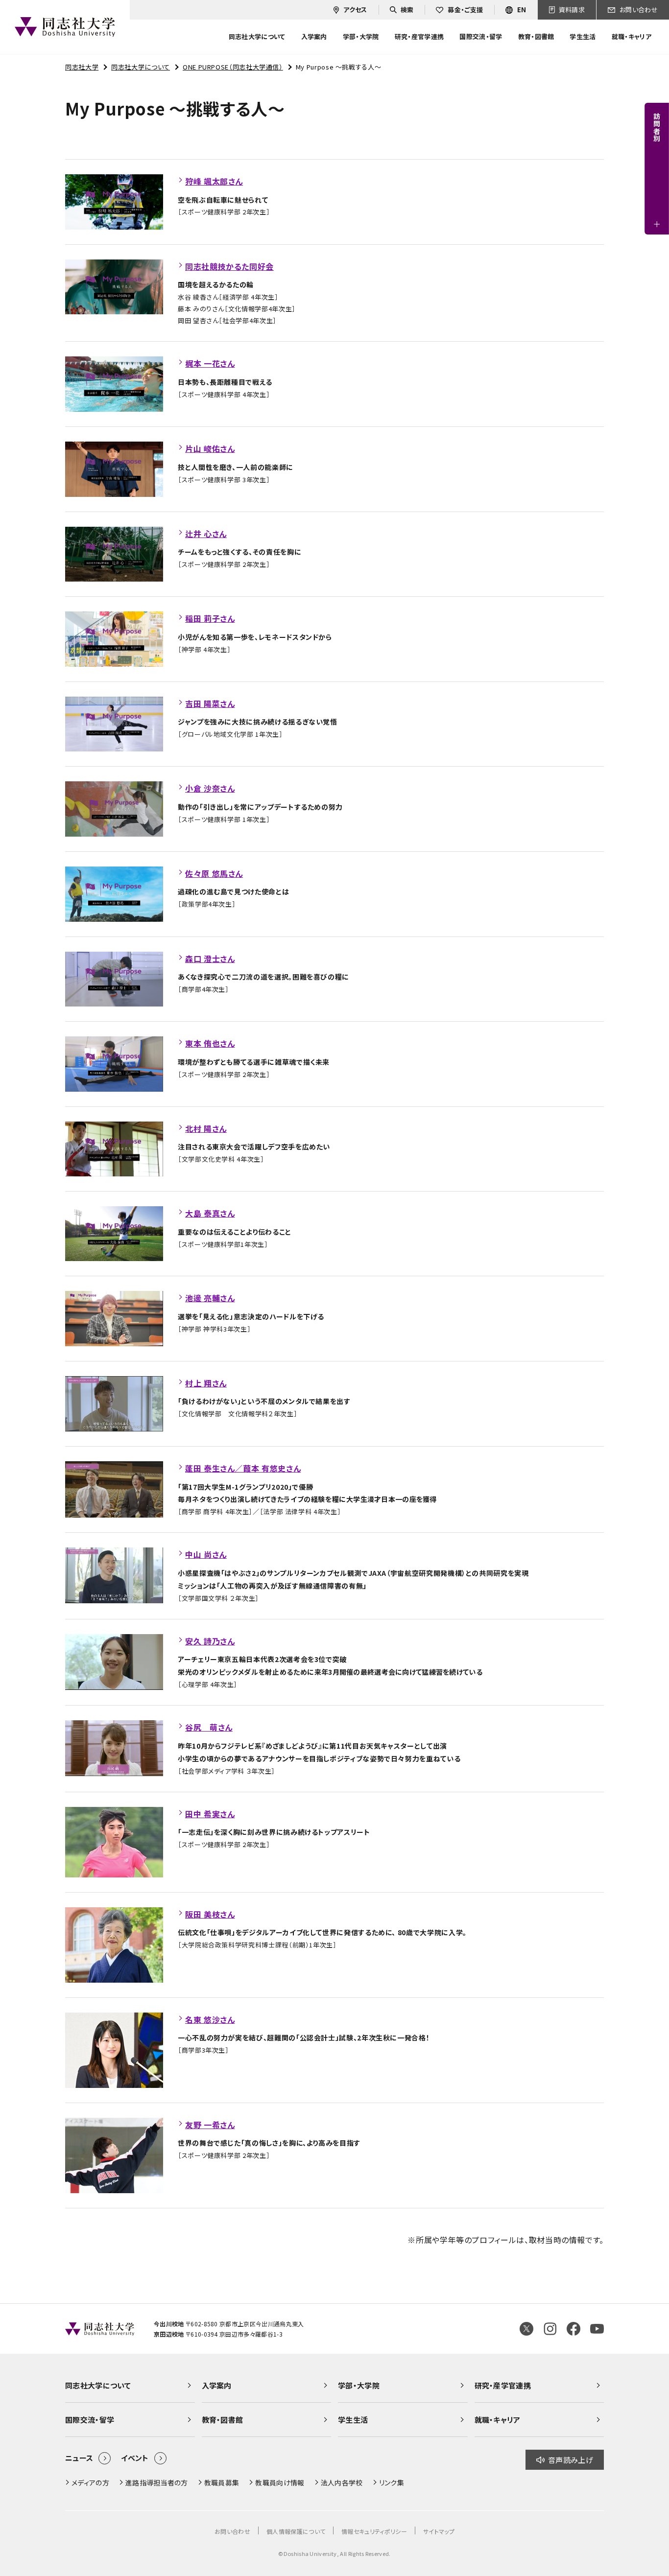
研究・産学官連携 (503, 2385)
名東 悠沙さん (210, 2019)
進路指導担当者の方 (157, 2482)
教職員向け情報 (280, 2482)
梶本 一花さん (210, 363)
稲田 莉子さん (210, 618)
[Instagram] (550, 2329)
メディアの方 (90, 2482)
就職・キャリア (498, 2420)
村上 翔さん (206, 1383)
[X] (526, 2329)
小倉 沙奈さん (210, 788)
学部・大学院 (359, 2385)
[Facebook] (573, 2329)
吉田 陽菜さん (210, 703)
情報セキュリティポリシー (374, 2531)
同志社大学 (82, 67)
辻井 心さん (206, 534)
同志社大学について (141, 67)
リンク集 (392, 2482)
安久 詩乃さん (210, 1641)
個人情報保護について (296, 2531)
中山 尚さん (206, 1554)
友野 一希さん (210, 2125)
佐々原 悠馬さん (214, 873)
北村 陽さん (206, 1128)
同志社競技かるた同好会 (229, 266)
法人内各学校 (342, 2482)
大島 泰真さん (210, 1213)
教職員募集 (222, 2482)
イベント (135, 2458)
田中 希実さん (210, 1814)
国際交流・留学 (90, 2420)
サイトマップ (439, 2531)
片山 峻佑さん (210, 448)
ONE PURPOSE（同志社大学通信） (233, 67)
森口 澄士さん (210, 959)
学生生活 (353, 2420)
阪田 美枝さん (210, 1914)
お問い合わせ (232, 2531)
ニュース (79, 2458)
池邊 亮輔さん (210, 1298)
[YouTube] (597, 2329)
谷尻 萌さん (209, 1727)
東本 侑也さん (210, 1043)
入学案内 (217, 2385)
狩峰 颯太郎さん (214, 181)
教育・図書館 (223, 2420)
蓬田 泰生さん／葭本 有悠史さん (243, 1468)
